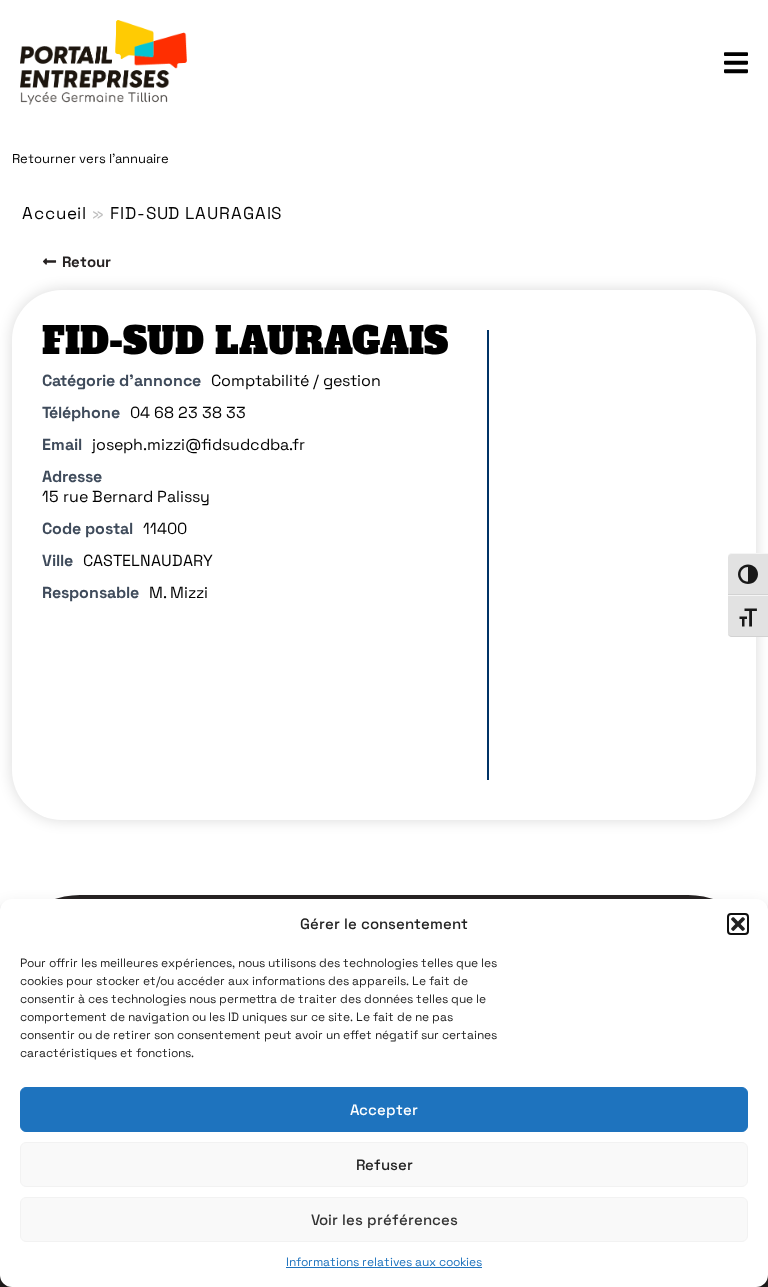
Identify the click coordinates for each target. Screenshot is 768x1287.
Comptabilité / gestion (296, 380)
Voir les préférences (384, 1219)
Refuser (384, 1164)
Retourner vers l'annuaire (90, 158)
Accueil (54, 213)
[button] (738, 924)
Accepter (384, 1109)
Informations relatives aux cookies (384, 1262)
